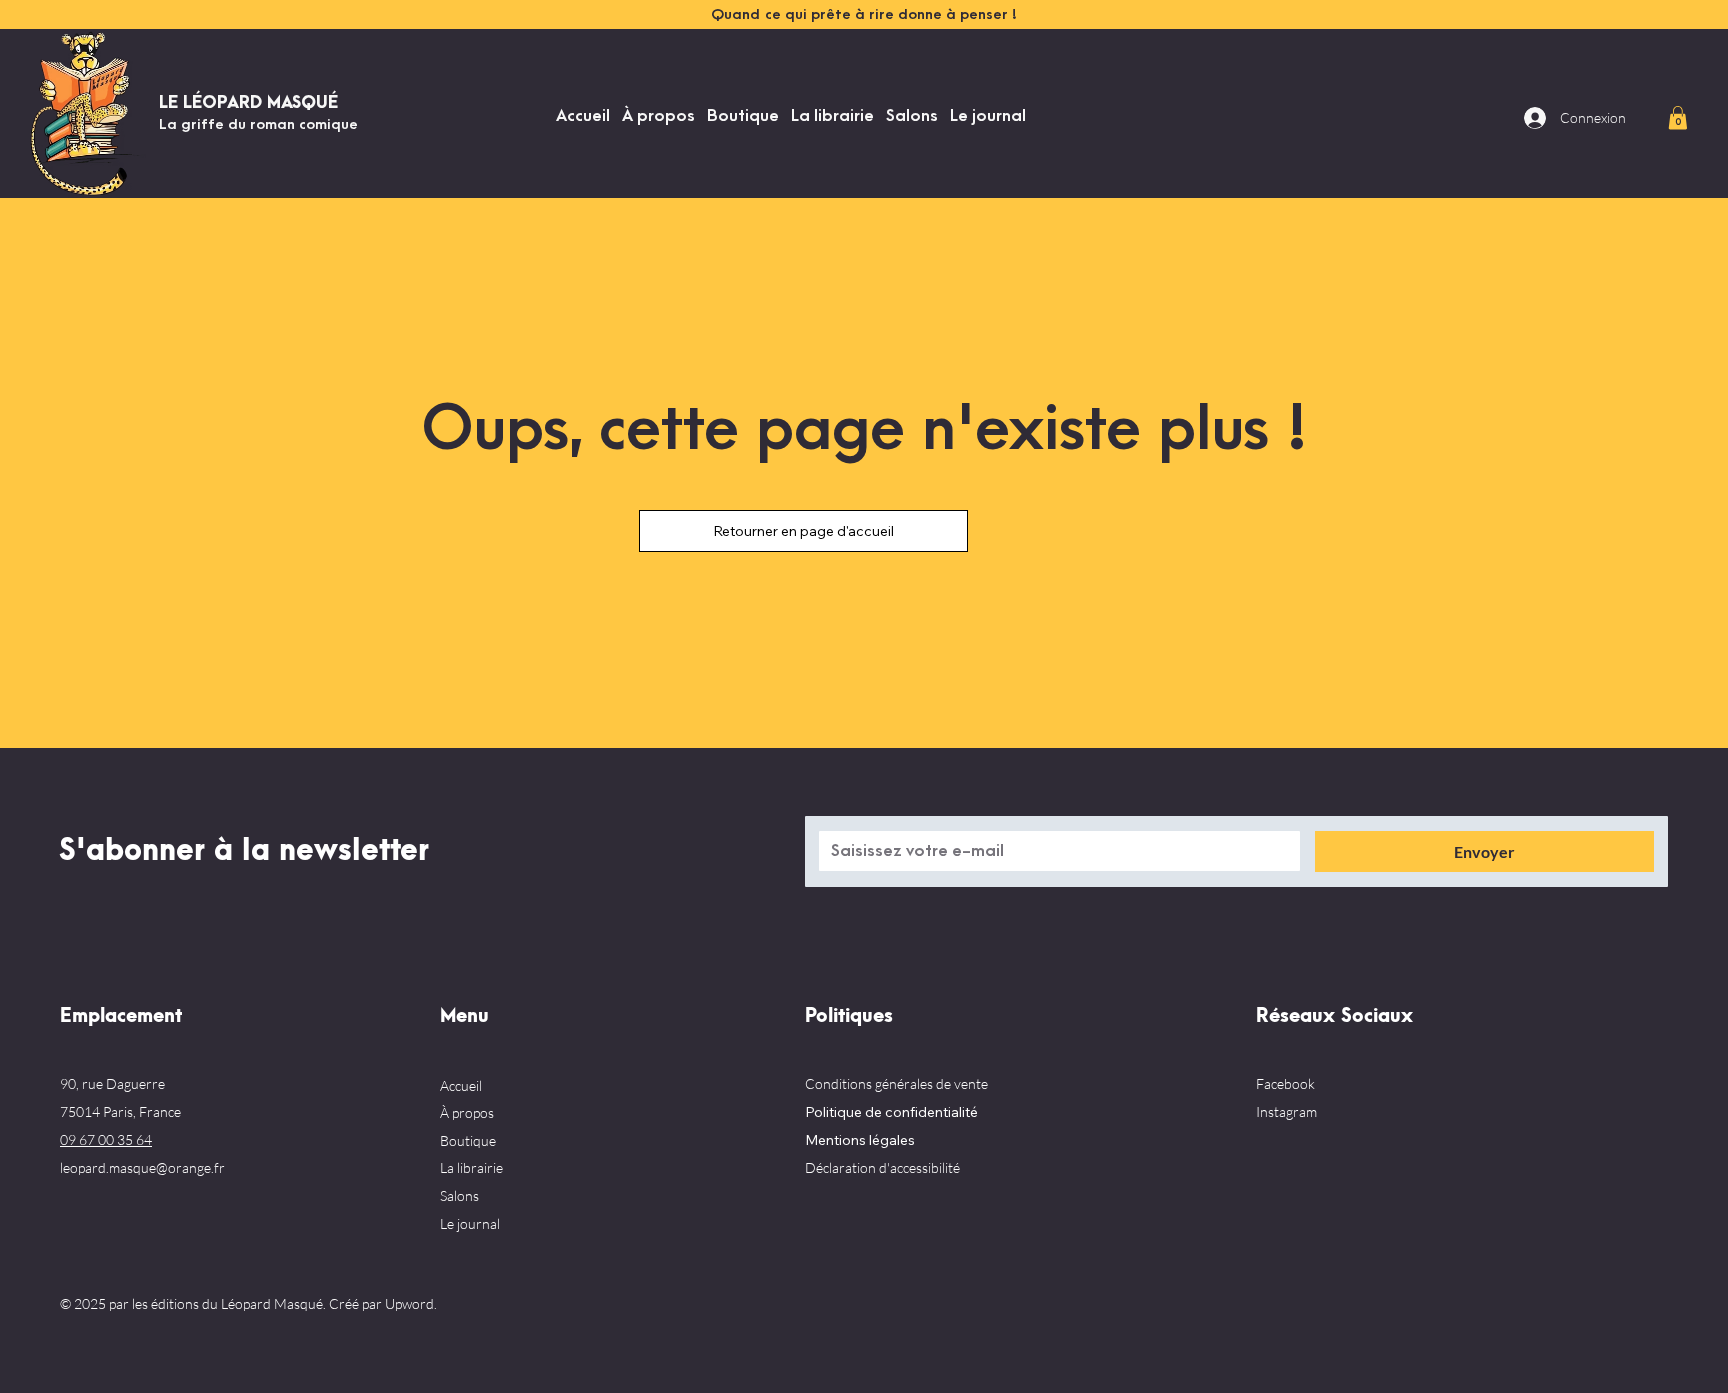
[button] (1678, 117)
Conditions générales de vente (896, 1083)
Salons (459, 1195)
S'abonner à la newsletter (244, 851)
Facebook (1285, 1083)
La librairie (471, 1167)
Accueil (461, 1085)
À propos (467, 1112)
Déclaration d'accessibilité (882, 1167)
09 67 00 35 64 (106, 1139)
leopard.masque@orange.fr (142, 1167)
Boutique (468, 1140)
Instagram (1286, 1111)
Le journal (470, 1223)
